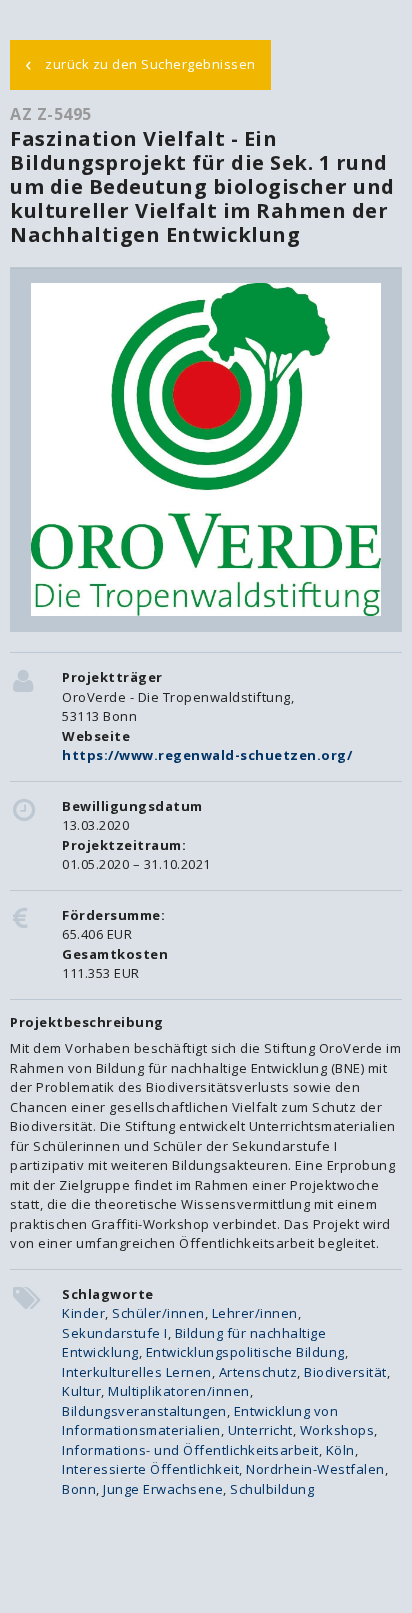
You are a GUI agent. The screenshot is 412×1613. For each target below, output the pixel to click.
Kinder (83, 1313)
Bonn (79, 1489)
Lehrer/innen (255, 1313)
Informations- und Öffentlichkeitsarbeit (190, 1450)
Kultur (81, 1391)
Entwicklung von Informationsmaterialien (200, 1421)
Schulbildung (272, 1489)
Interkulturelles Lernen (137, 1372)
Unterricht (260, 1430)
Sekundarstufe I (115, 1333)
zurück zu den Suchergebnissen (140, 63)
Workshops (337, 1430)
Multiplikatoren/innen (179, 1391)
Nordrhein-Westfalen (315, 1469)
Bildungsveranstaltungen (144, 1411)
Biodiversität (345, 1372)
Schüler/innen (158, 1313)
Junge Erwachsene (163, 1489)
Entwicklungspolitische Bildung (245, 1352)
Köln (340, 1450)
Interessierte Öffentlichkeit (150, 1469)
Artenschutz (258, 1372)
